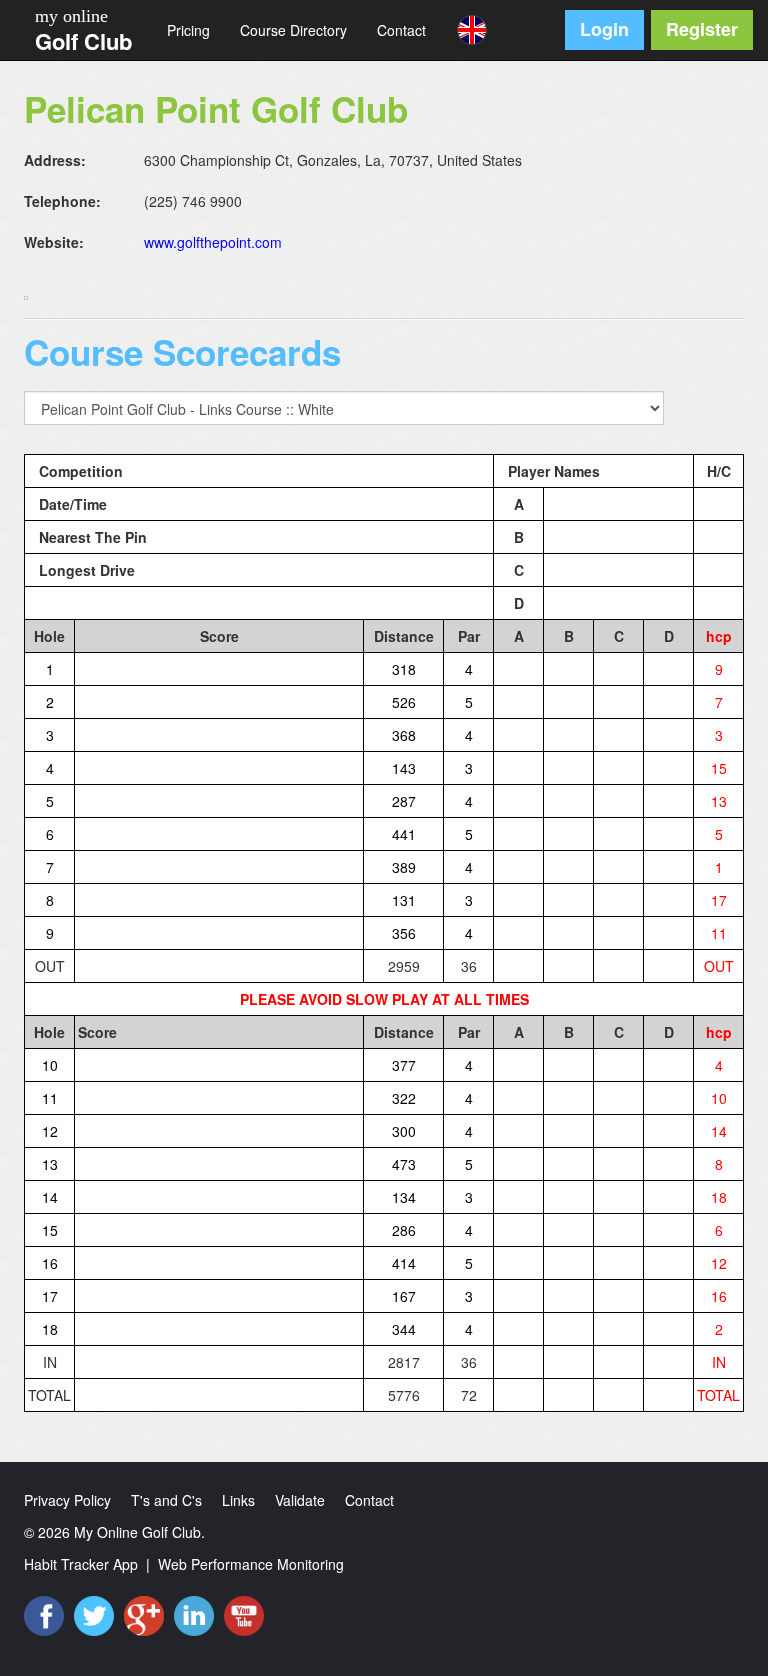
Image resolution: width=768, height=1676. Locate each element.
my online (71, 16)
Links (238, 1500)
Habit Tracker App (81, 1564)
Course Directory (293, 30)
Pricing (188, 30)
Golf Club (83, 41)
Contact (401, 30)
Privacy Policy (67, 1500)
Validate (300, 1500)
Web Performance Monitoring (251, 1564)
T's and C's (166, 1500)
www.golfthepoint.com (213, 242)
